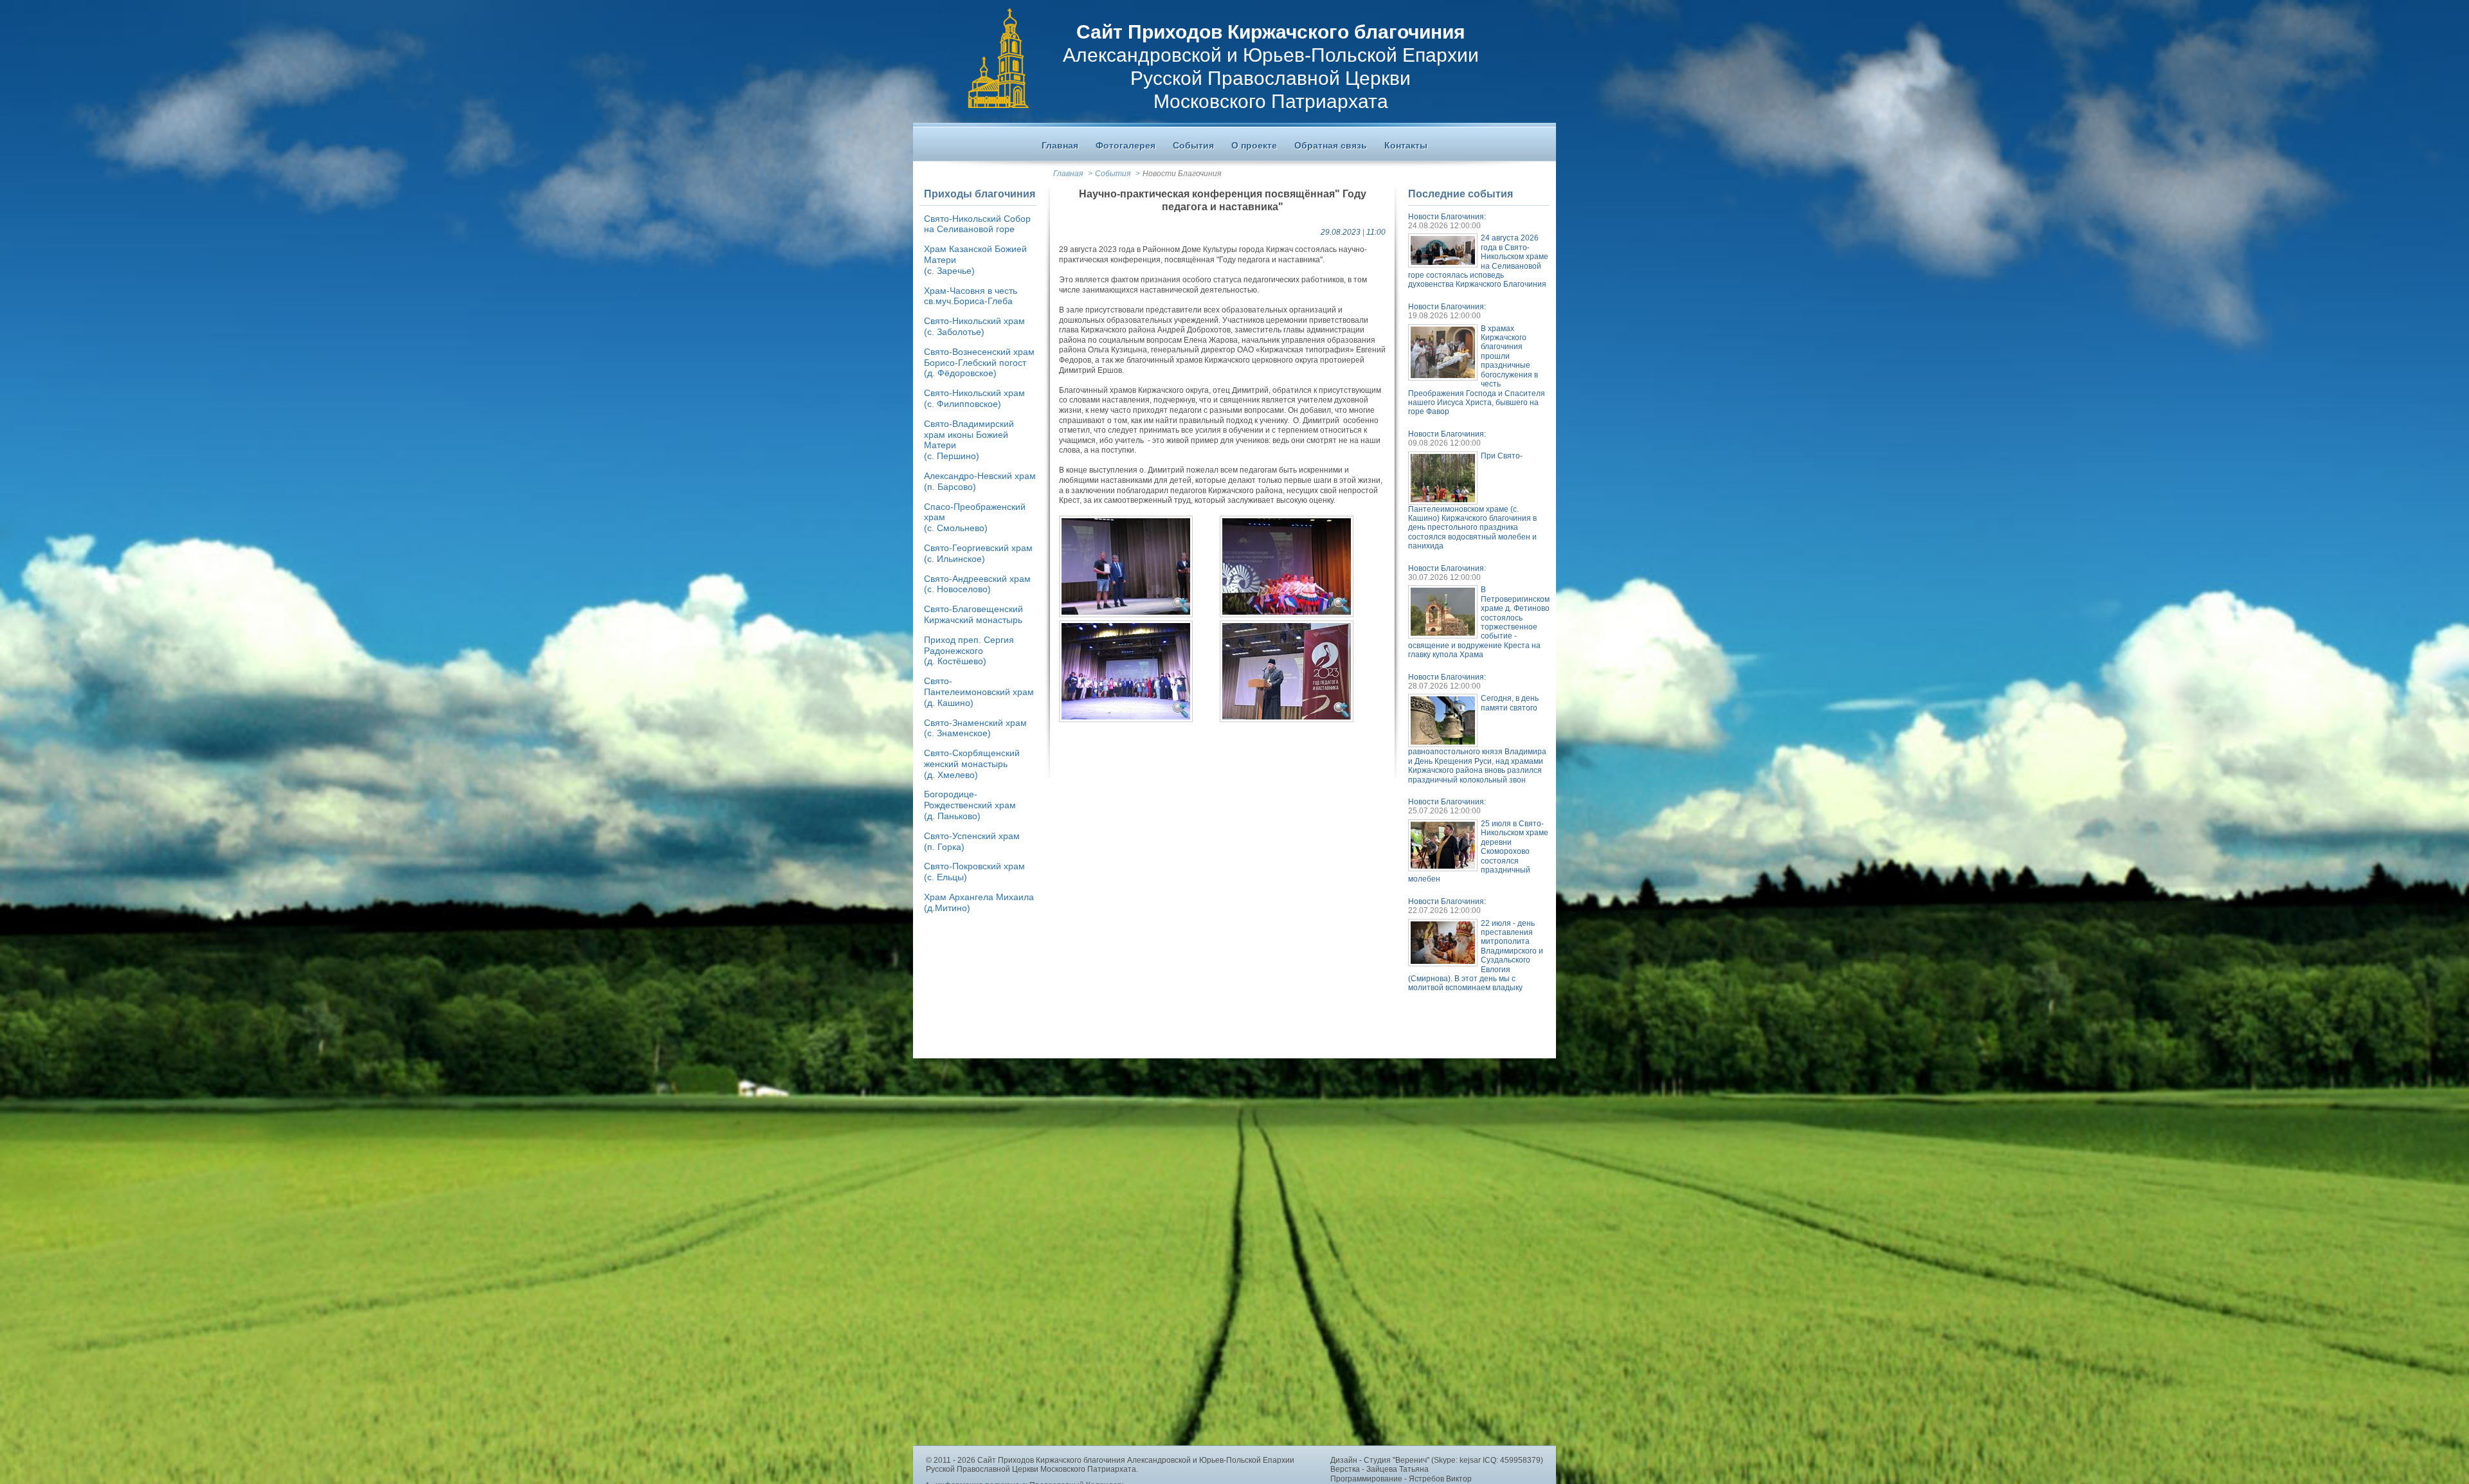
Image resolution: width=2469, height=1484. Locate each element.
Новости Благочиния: (1447, 217)
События (1113, 174)
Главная (1068, 174)
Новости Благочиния (1182, 174)
